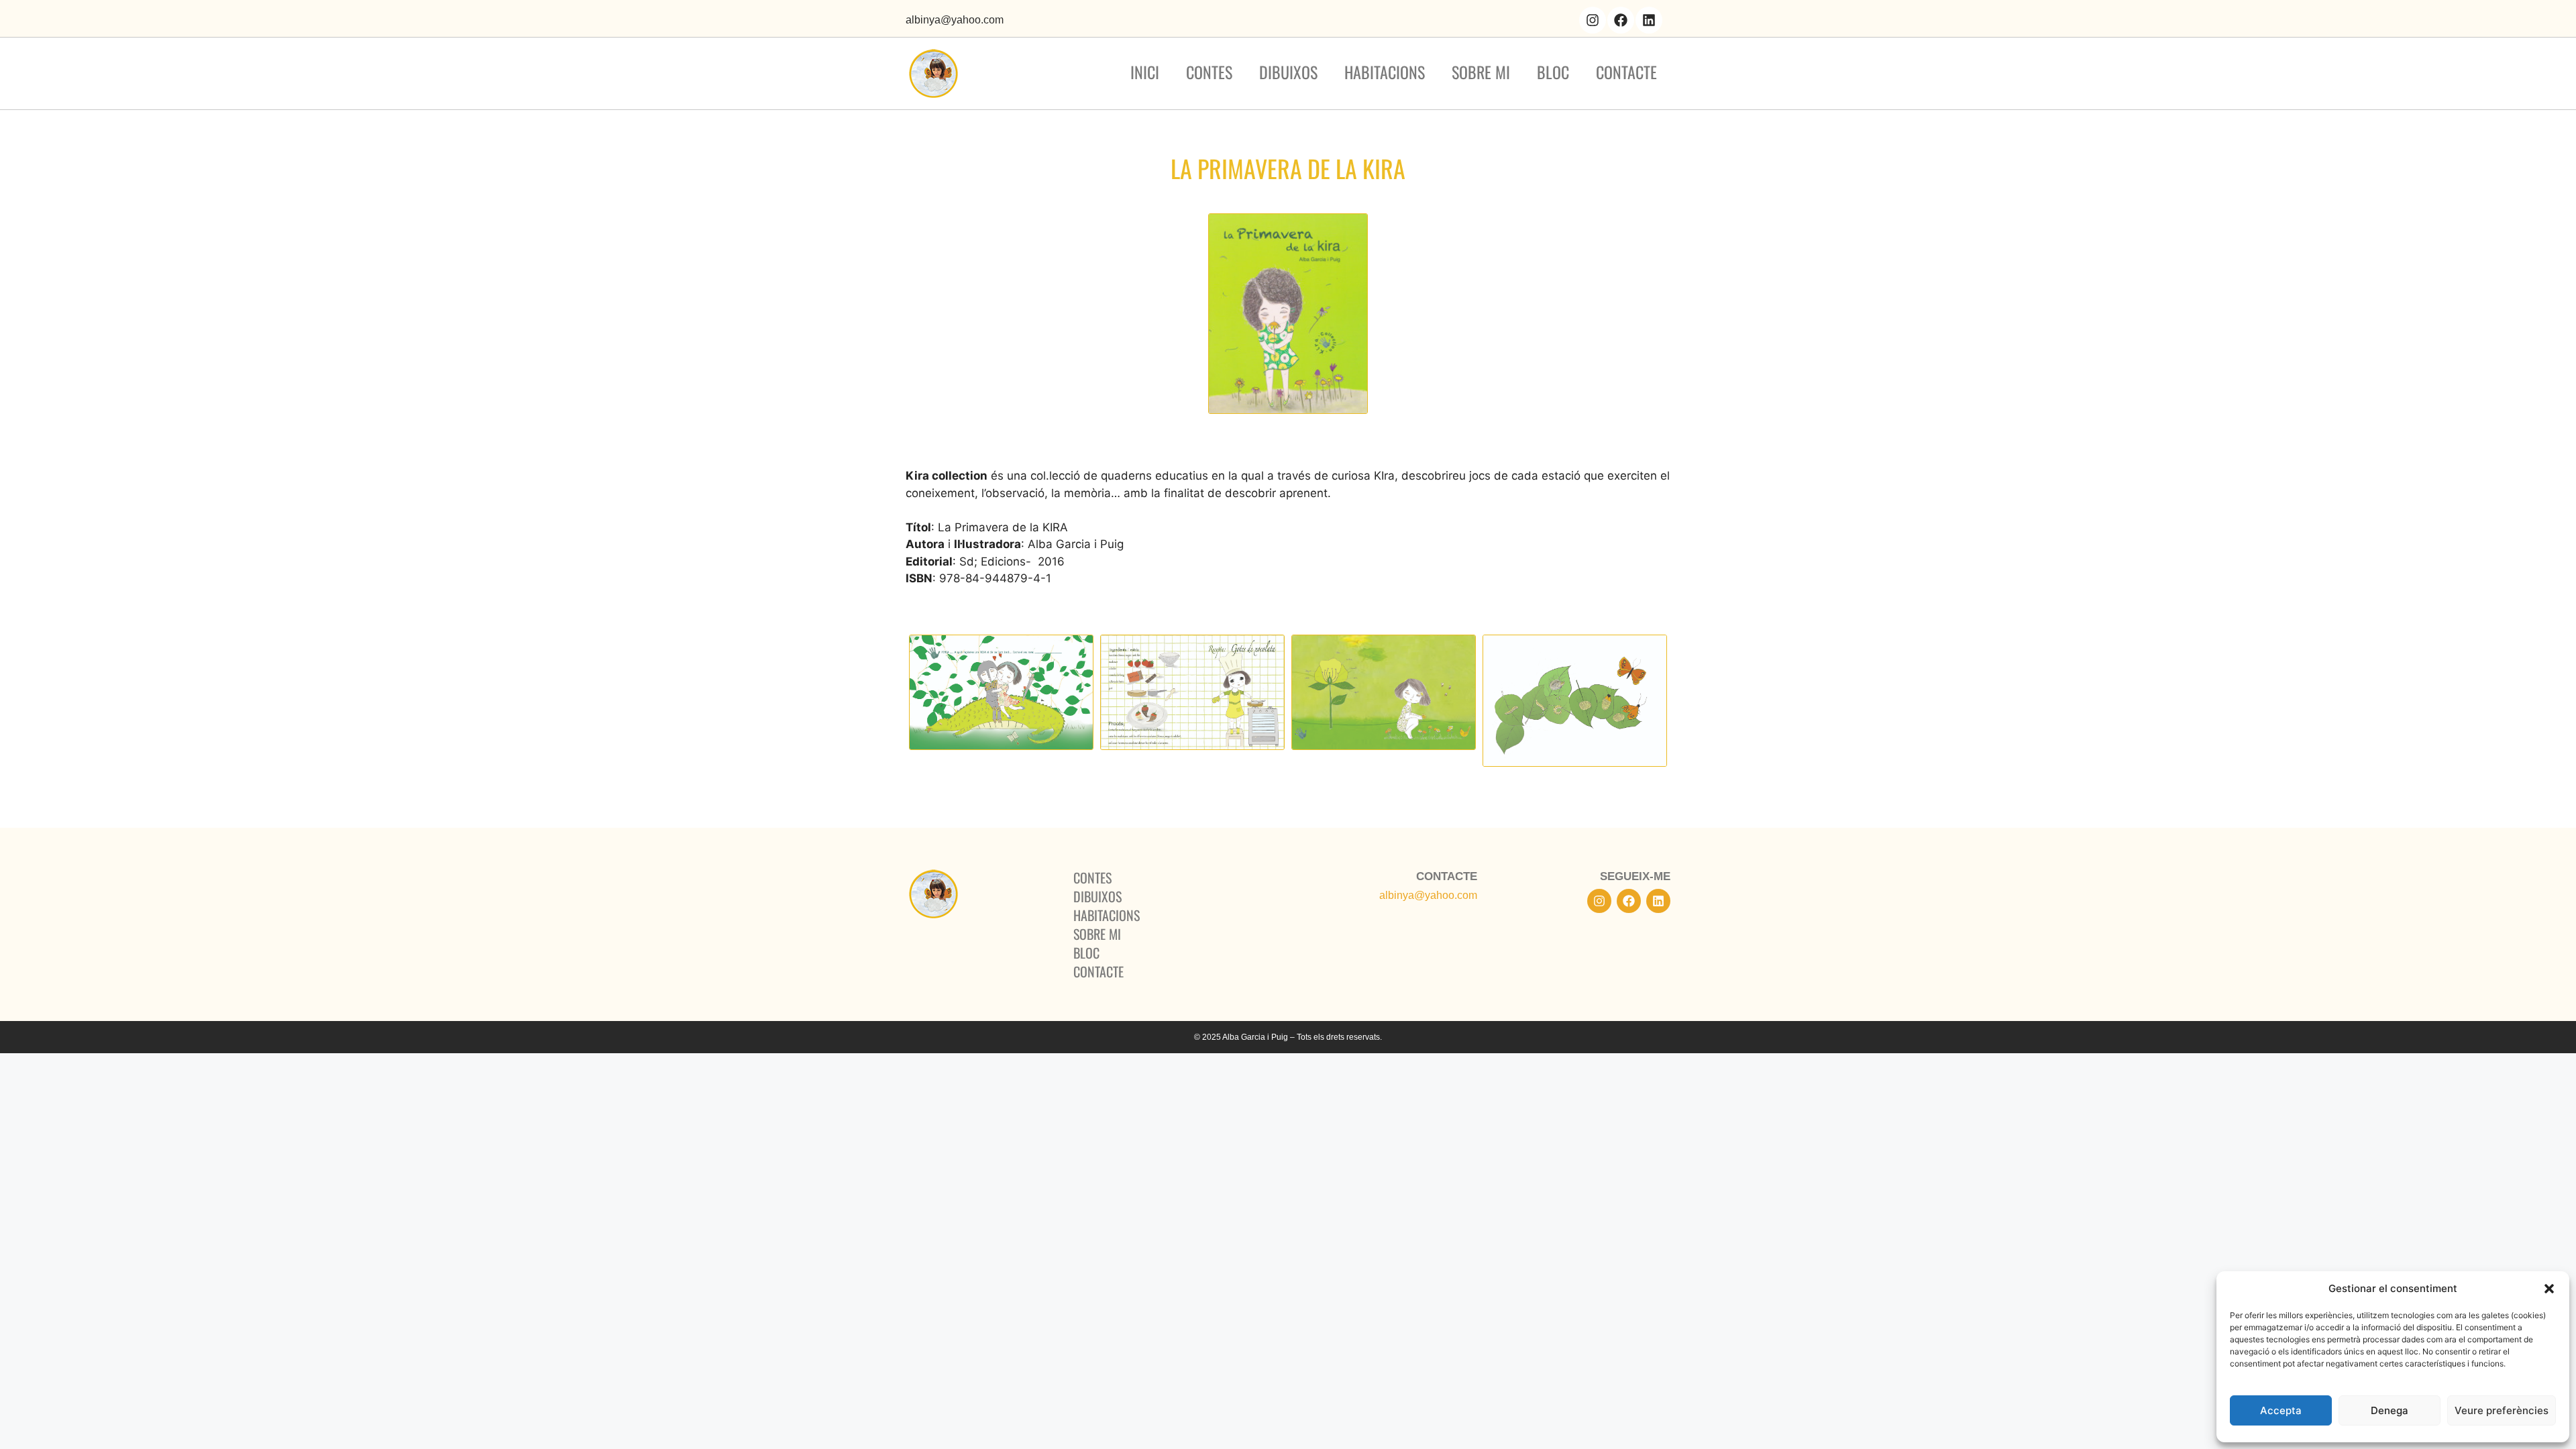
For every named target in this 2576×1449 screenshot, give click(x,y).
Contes (1209, 72)
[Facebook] (1621, 20)
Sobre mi (1481, 72)
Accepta (2281, 1410)
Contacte (1626, 72)
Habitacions (1385, 72)
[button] (2549, 1289)
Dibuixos (1288, 72)
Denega (2390, 1410)
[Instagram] (1593, 20)
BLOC (1553, 72)
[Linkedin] (1649, 20)
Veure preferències (2502, 1410)
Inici (1145, 72)
